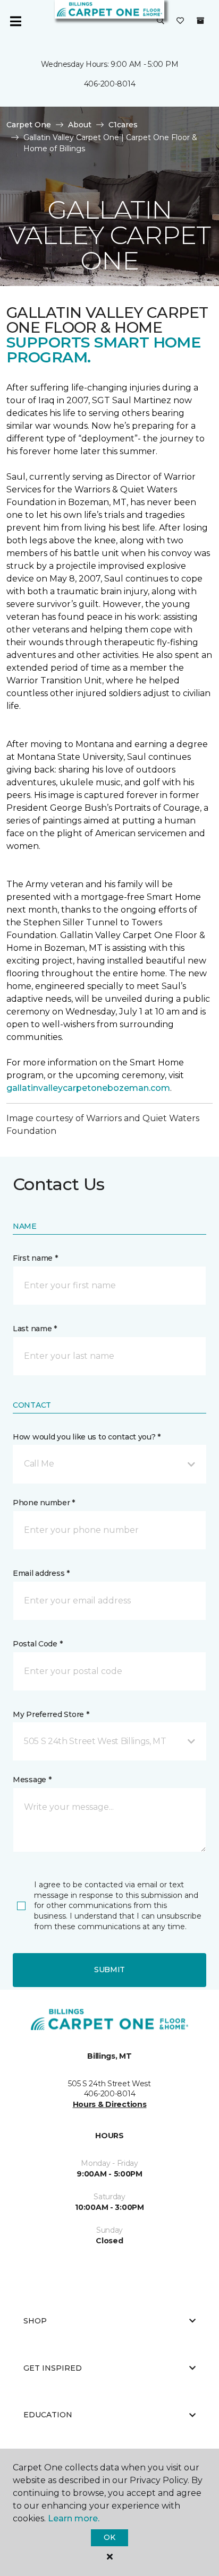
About (80, 125)
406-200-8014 (110, 84)
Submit (109, 1970)
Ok (109, 2537)
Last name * (35, 1329)
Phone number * (44, 1503)
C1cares (123, 125)
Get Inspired (53, 2368)
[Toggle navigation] (15, 21)
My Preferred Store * (51, 1714)
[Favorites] (180, 21)
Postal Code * (37, 1644)
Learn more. (74, 2518)
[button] (161, 21)
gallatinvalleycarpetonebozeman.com (88, 1088)
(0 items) (200, 21)
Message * (32, 1780)
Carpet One (29, 125)
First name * (35, 1258)
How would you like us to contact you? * (87, 1437)
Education (48, 2415)
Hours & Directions (110, 2104)
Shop (35, 2321)
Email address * (41, 1573)
